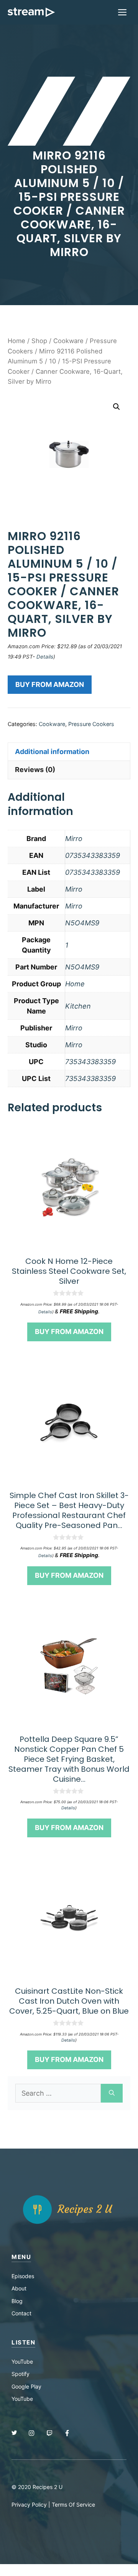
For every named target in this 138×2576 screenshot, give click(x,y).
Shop (39, 341)
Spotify (21, 2374)
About (19, 2288)
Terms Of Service (73, 2505)
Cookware (68, 341)
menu (21, 2257)
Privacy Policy (29, 2505)
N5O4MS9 (82, 923)
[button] (117, 407)
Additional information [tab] (52, 752)
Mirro (74, 839)
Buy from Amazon (50, 684)
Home (16, 341)
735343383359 (90, 1062)
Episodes (23, 2276)
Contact (21, 2313)
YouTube (22, 2362)
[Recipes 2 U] (31, 12)
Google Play (26, 2386)
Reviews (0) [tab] (35, 770)
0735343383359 (93, 855)
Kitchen (78, 1006)
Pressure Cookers (91, 724)
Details (45, 657)
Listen (23, 2342)
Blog (17, 2301)
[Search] (112, 2093)
